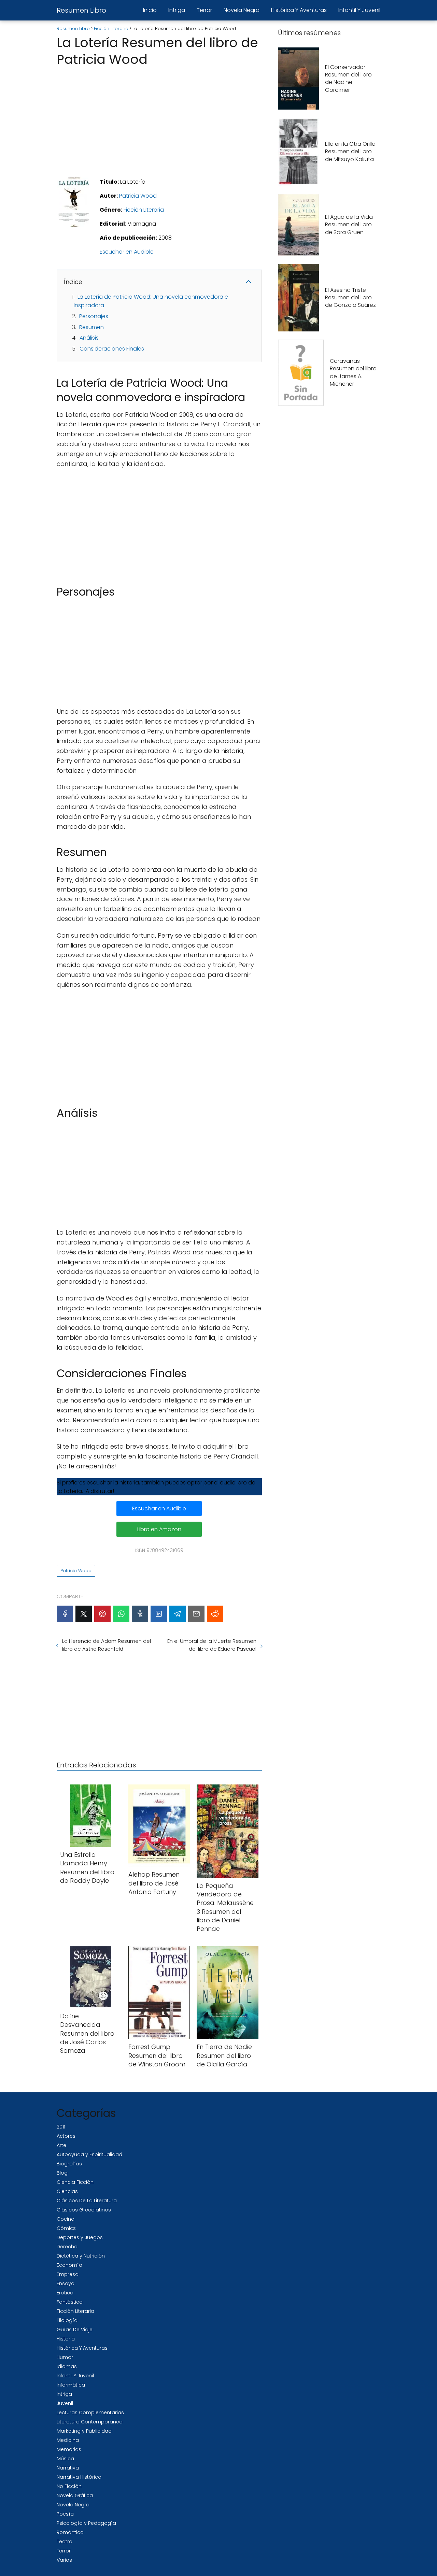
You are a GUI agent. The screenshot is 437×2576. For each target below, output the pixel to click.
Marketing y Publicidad (84, 2431)
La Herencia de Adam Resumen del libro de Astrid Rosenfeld (107, 1645)
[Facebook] (65, 1614)
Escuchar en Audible (127, 252)
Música (65, 2459)
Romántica (70, 2532)
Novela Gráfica (75, 2495)
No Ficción (69, 2486)
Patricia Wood (138, 196)
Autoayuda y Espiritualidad (89, 2154)
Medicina (68, 2440)
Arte (61, 2145)
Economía (69, 2265)
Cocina (66, 2219)
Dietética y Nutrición (81, 2256)
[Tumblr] (140, 1614)
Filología (67, 2320)
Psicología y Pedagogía (86, 2523)
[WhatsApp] (121, 1614)
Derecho (67, 2247)
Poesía (65, 2514)
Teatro (65, 2542)
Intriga (177, 10)
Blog (62, 2173)
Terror (204, 10)
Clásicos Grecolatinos (84, 2210)
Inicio (150, 10)
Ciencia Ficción (75, 2182)
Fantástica (70, 2302)
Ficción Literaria (144, 210)
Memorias (69, 2449)
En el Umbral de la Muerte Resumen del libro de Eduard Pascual (212, 1645)
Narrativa (68, 2468)
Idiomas (67, 2366)
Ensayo (66, 2283)
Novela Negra (242, 10)
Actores (66, 2136)
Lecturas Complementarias (90, 2413)
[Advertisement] (159, 117)
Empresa (68, 2274)
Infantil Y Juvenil (359, 10)
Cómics (66, 2228)
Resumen (91, 327)
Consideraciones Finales (112, 349)
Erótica (65, 2293)
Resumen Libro (81, 10)
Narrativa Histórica (79, 2477)
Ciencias (67, 2191)
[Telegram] (178, 1614)
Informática (71, 2385)
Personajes (94, 316)
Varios (64, 2560)
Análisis (89, 338)
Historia (66, 2339)
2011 (61, 2127)
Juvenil (65, 2403)
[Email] (196, 1614)
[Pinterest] (102, 1614)
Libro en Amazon (159, 1529)
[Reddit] (215, 1614)
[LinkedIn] (159, 1614)
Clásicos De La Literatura (87, 2201)
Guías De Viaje (75, 2330)
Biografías (69, 2164)
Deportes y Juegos (80, 2237)
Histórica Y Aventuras (299, 10)
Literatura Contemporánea (90, 2422)
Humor (65, 2357)
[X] (84, 1614)
